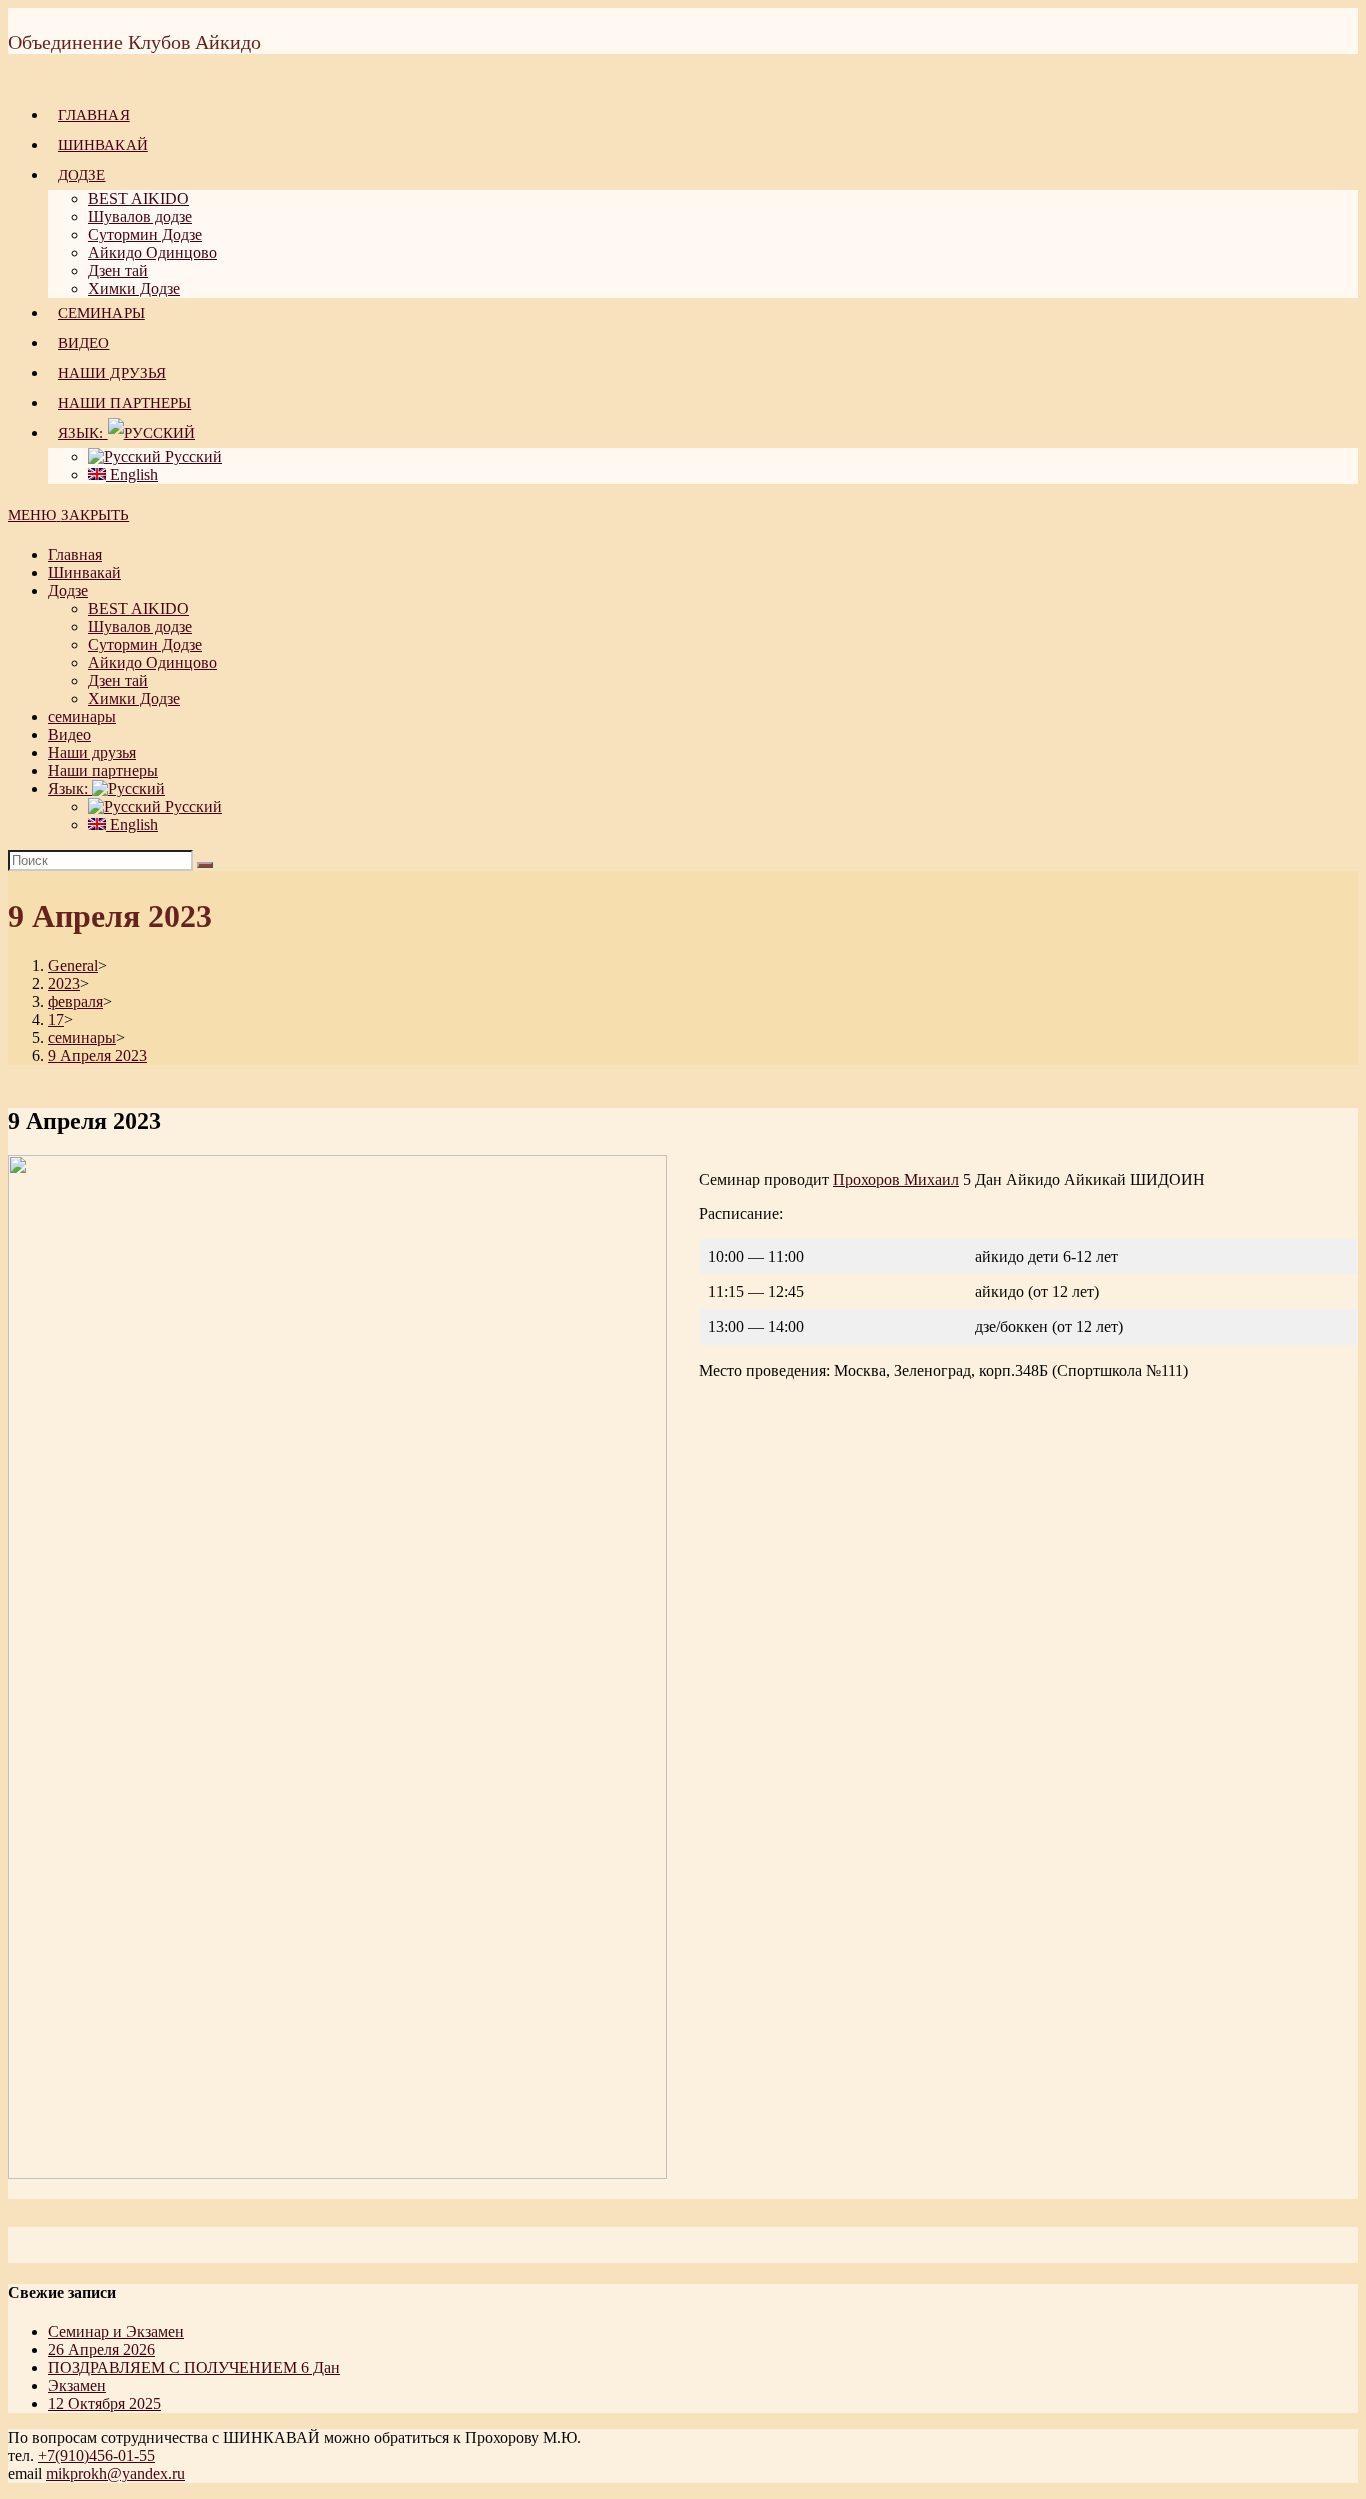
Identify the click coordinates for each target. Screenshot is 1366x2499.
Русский (191, 806)
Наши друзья (92, 752)
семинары (82, 716)
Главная (75, 554)
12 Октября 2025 (104, 2403)
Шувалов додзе (140, 626)
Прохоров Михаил (896, 1179)
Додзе (68, 590)
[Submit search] (205, 865)
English (132, 824)
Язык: (70, 788)
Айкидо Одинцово (152, 662)
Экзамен (77, 2385)
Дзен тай (118, 680)
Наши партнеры (103, 770)
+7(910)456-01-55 (96, 2455)
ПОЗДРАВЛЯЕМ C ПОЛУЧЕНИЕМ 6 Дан (194, 2367)
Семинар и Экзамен (116, 2331)
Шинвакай (84, 572)
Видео (69, 734)
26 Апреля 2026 (101, 2349)
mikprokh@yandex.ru (115, 2473)
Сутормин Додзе (145, 644)
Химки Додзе (134, 698)
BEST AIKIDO (138, 608)
